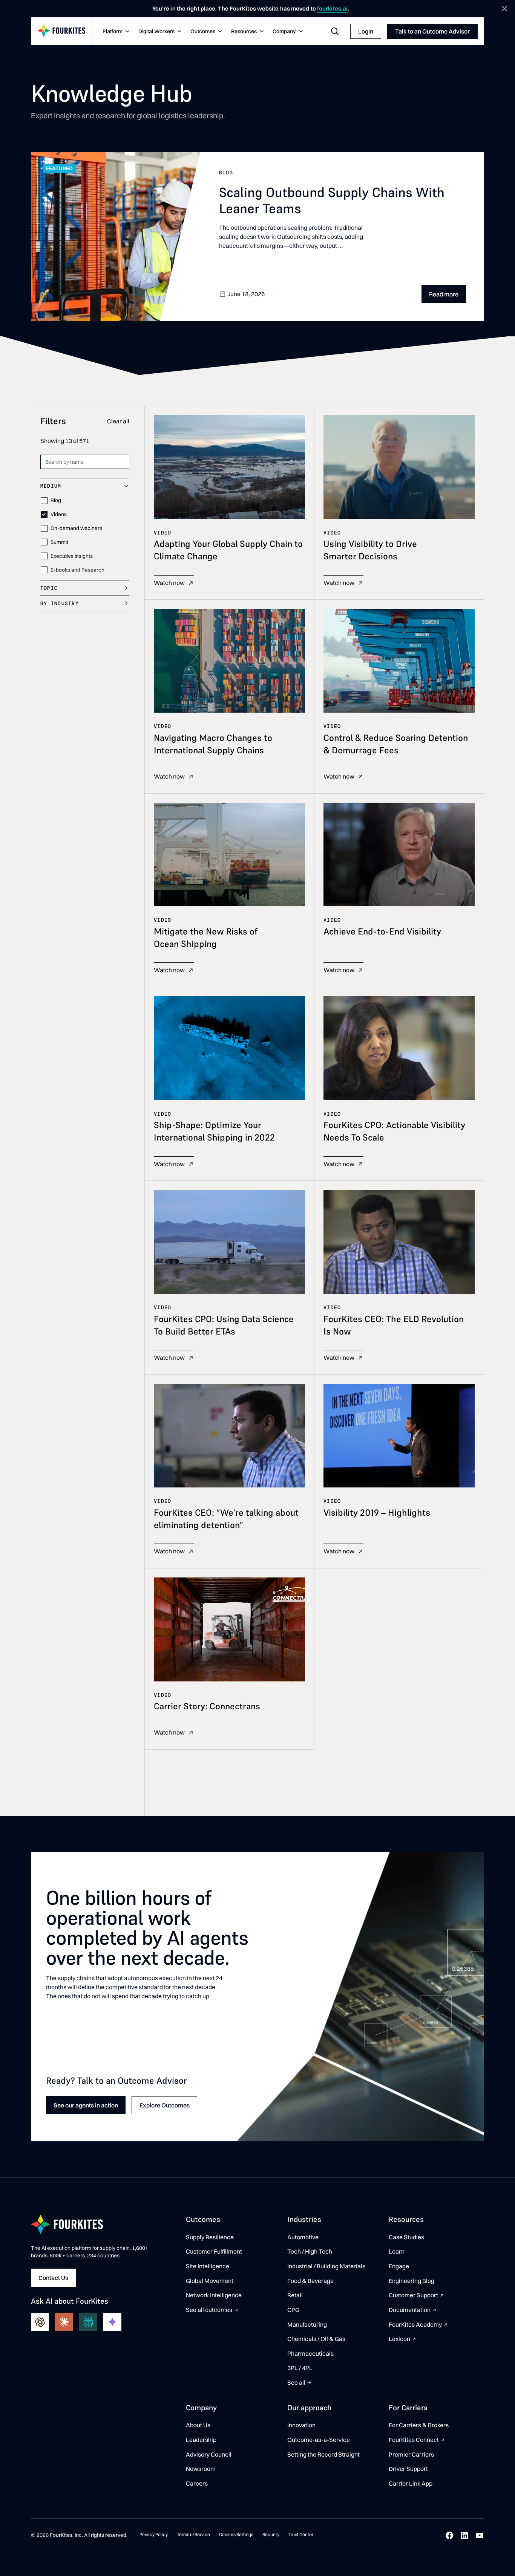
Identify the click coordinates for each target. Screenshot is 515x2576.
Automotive (303, 2237)
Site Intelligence (208, 2266)
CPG (293, 2310)
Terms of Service (193, 2534)
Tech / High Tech (310, 2251)
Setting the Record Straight (323, 2454)
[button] (115, 32)
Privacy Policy (154, 2534)
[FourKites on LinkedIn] (464, 2535)
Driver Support (408, 2469)
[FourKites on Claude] (64, 2322)
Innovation (301, 2425)
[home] (61, 31)
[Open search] (335, 31)
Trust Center (301, 2534)
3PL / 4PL (300, 2368)
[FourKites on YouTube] (480, 2535)
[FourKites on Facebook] (449, 2535)
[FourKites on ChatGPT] (40, 2322)
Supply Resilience (210, 2237)
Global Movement (210, 2281)
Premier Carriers (411, 2454)
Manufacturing (307, 2324)
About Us (198, 2425)
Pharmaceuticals (310, 2353)
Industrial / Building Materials (326, 2266)
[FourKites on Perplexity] (88, 2322)
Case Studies (406, 2237)
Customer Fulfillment (214, 2251)
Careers (197, 2483)
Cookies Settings (236, 2534)
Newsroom (201, 2469)
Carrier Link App (411, 2483)
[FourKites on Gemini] (112, 2322)
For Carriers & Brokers (419, 2425)
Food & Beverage (310, 2281)
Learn (397, 2251)
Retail (295, 2295)
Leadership (201, 2440)
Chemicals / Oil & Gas (316, 2339)
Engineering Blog (412, 2281)
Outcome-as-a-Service (319, 2440)
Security (271, 2534)
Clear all (118, 421)
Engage (399, 2266)
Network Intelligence (214, 2295)
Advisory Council (209, 2454)
